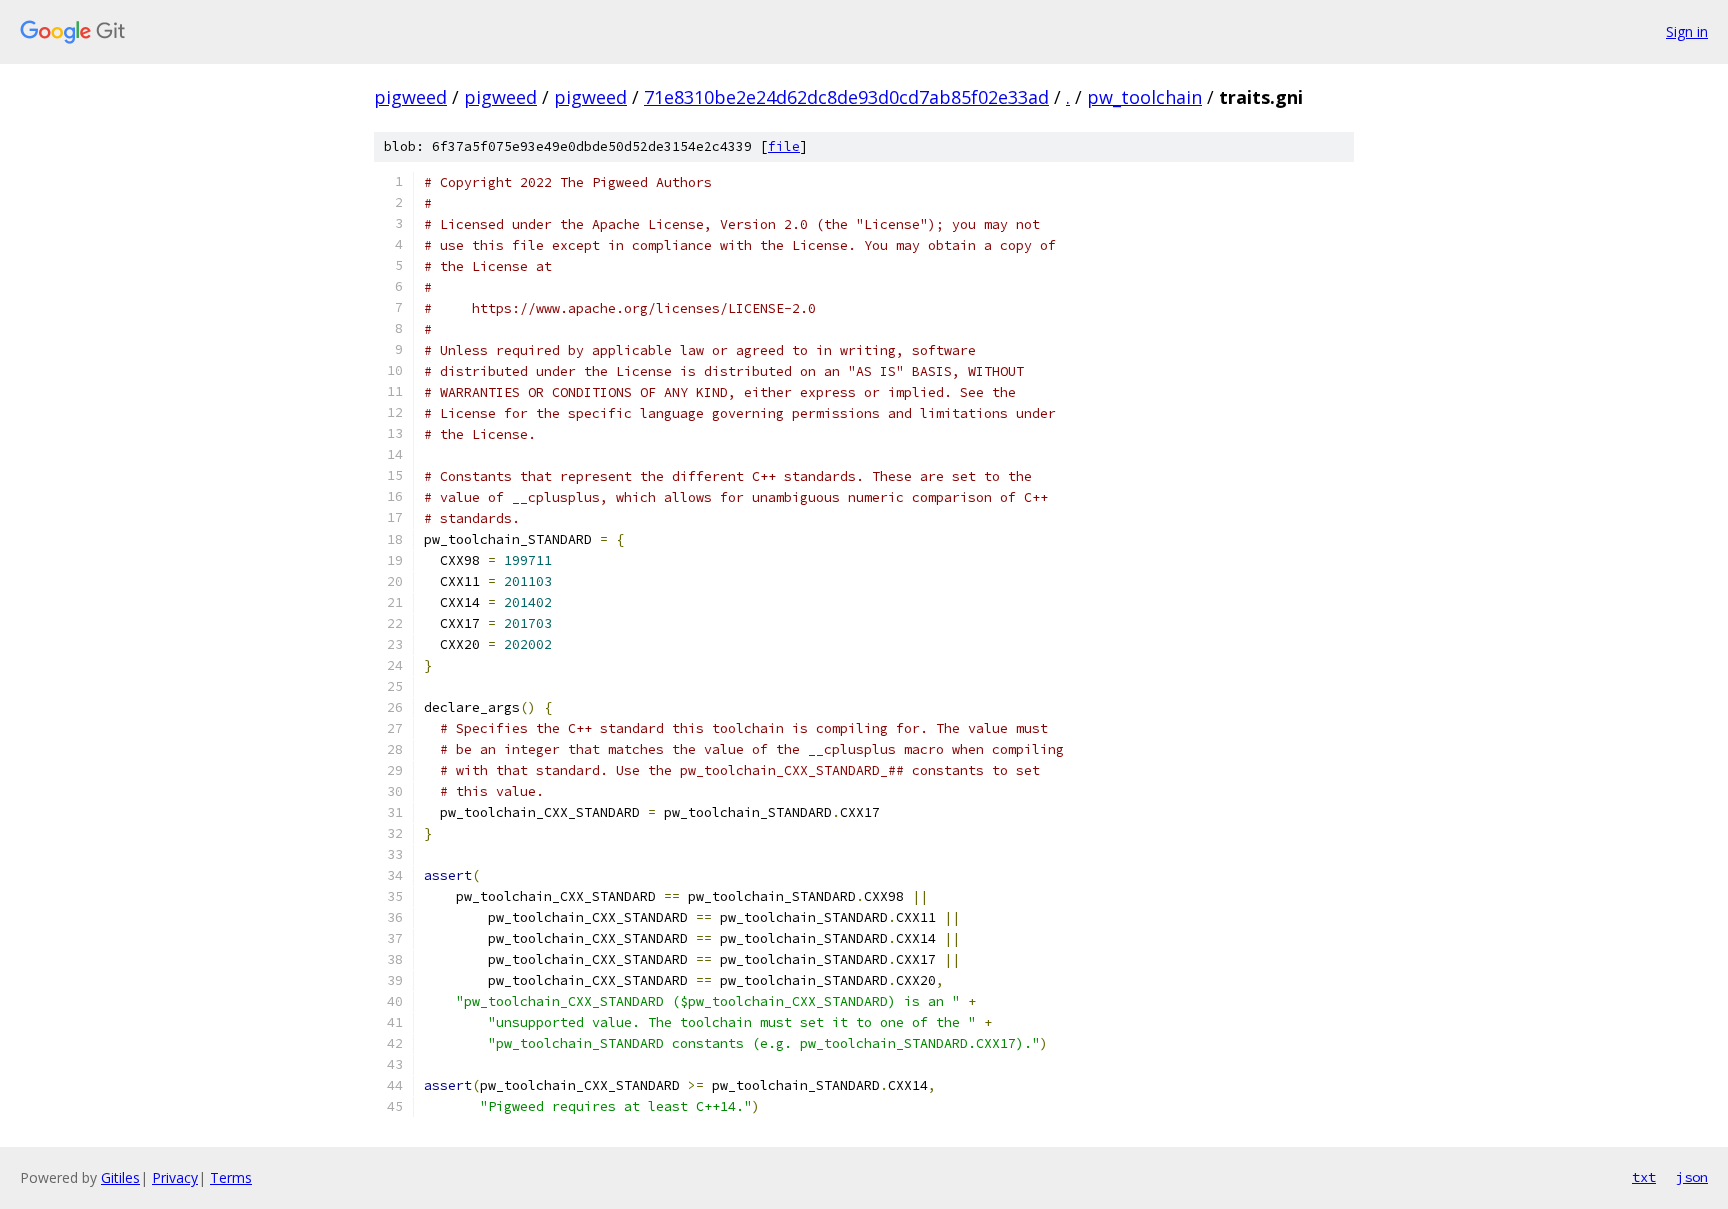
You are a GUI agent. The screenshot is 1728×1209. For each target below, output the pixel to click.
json (1692, 1177)
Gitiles (120, 1177)
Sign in (1687, 31)
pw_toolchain (1144, 97)
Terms (231, 1177)
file (784, 146)
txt (1644, 1177)
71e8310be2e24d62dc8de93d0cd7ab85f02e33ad (846, 97)
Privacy (175, 1177)
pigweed (410, 97)
